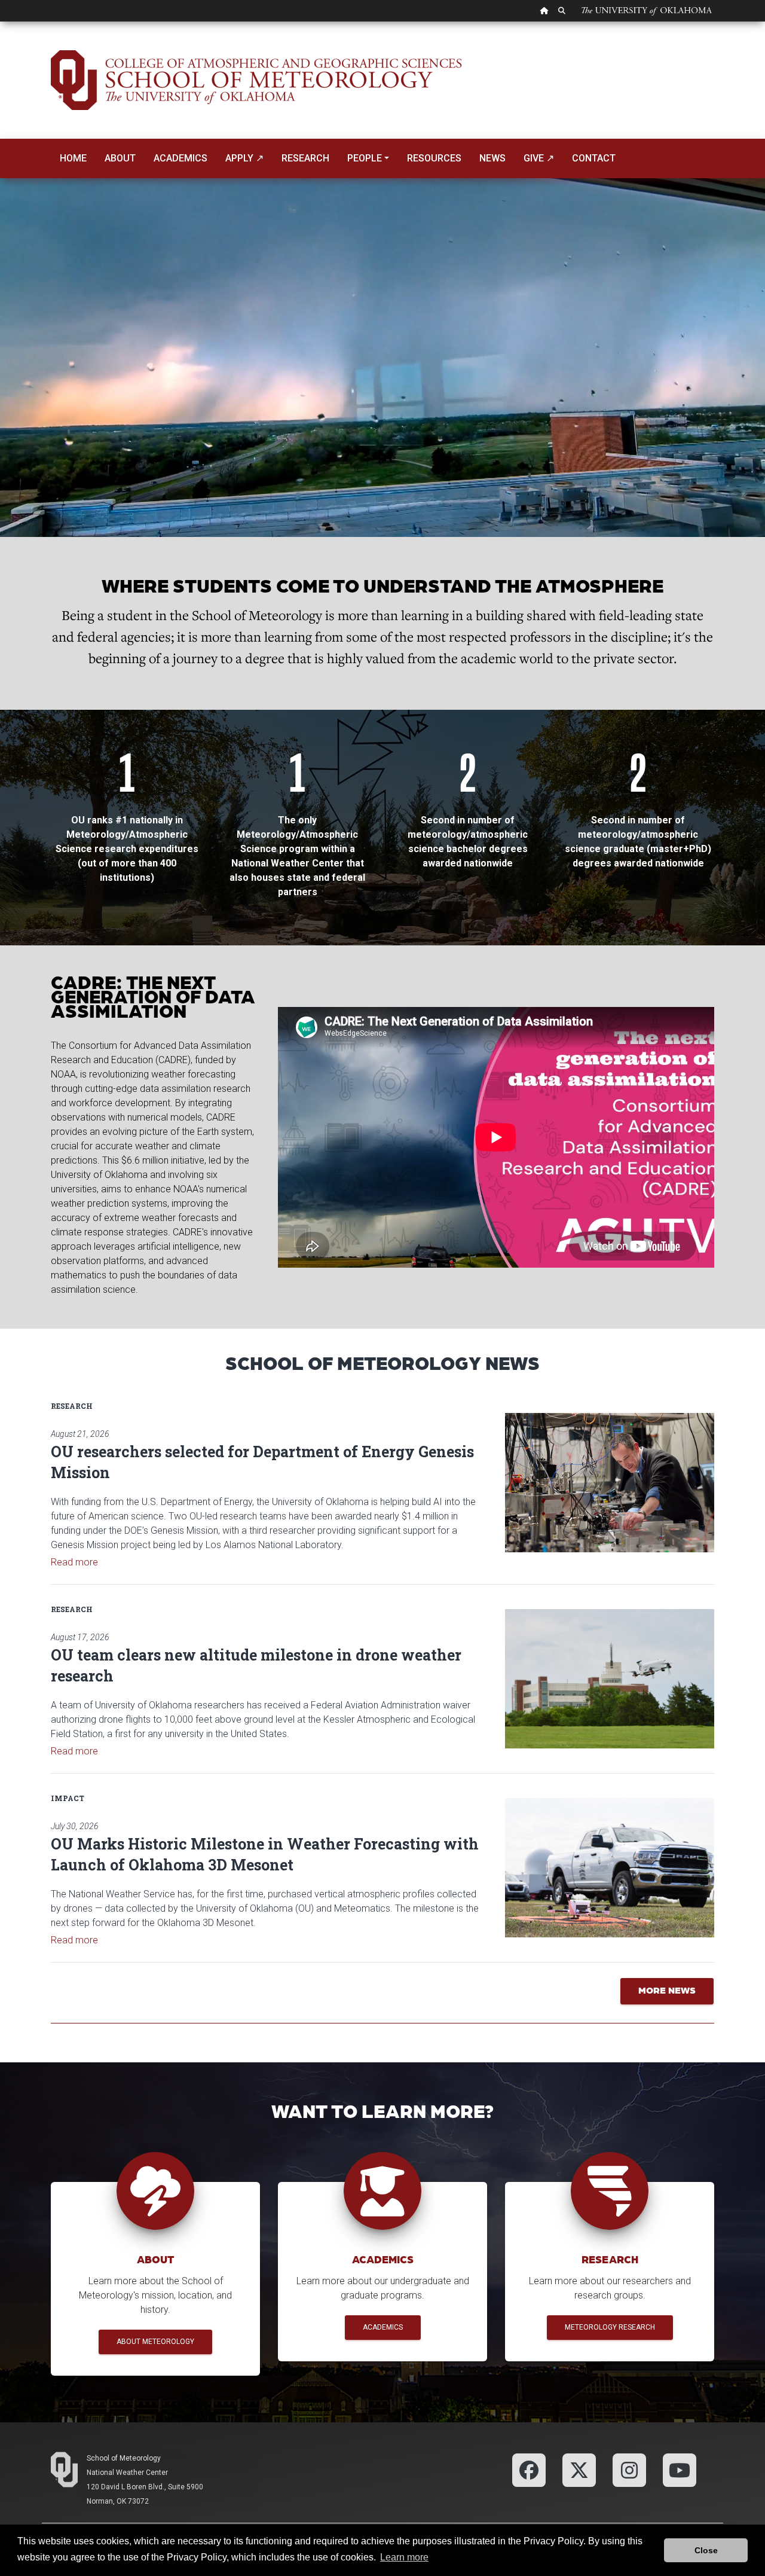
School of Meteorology (124, 2458)
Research (305, 158)
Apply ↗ (244, 158)
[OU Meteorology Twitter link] (579, 2469)
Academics (180, 158)
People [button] (365, 158)
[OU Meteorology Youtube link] (680, 2469)
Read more (74, 1562)
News (492, 158)
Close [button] (706, 2550)
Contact (594, 158)
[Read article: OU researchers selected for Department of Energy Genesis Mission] (610, 1483)
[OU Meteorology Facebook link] (529, 2469)
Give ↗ (539, 158)
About (120, 158)
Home (73, 158)
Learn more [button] (404, 2557)
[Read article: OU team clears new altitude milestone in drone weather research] (610, 1679)
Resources (434, 158)
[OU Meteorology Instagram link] (629, 2469)
